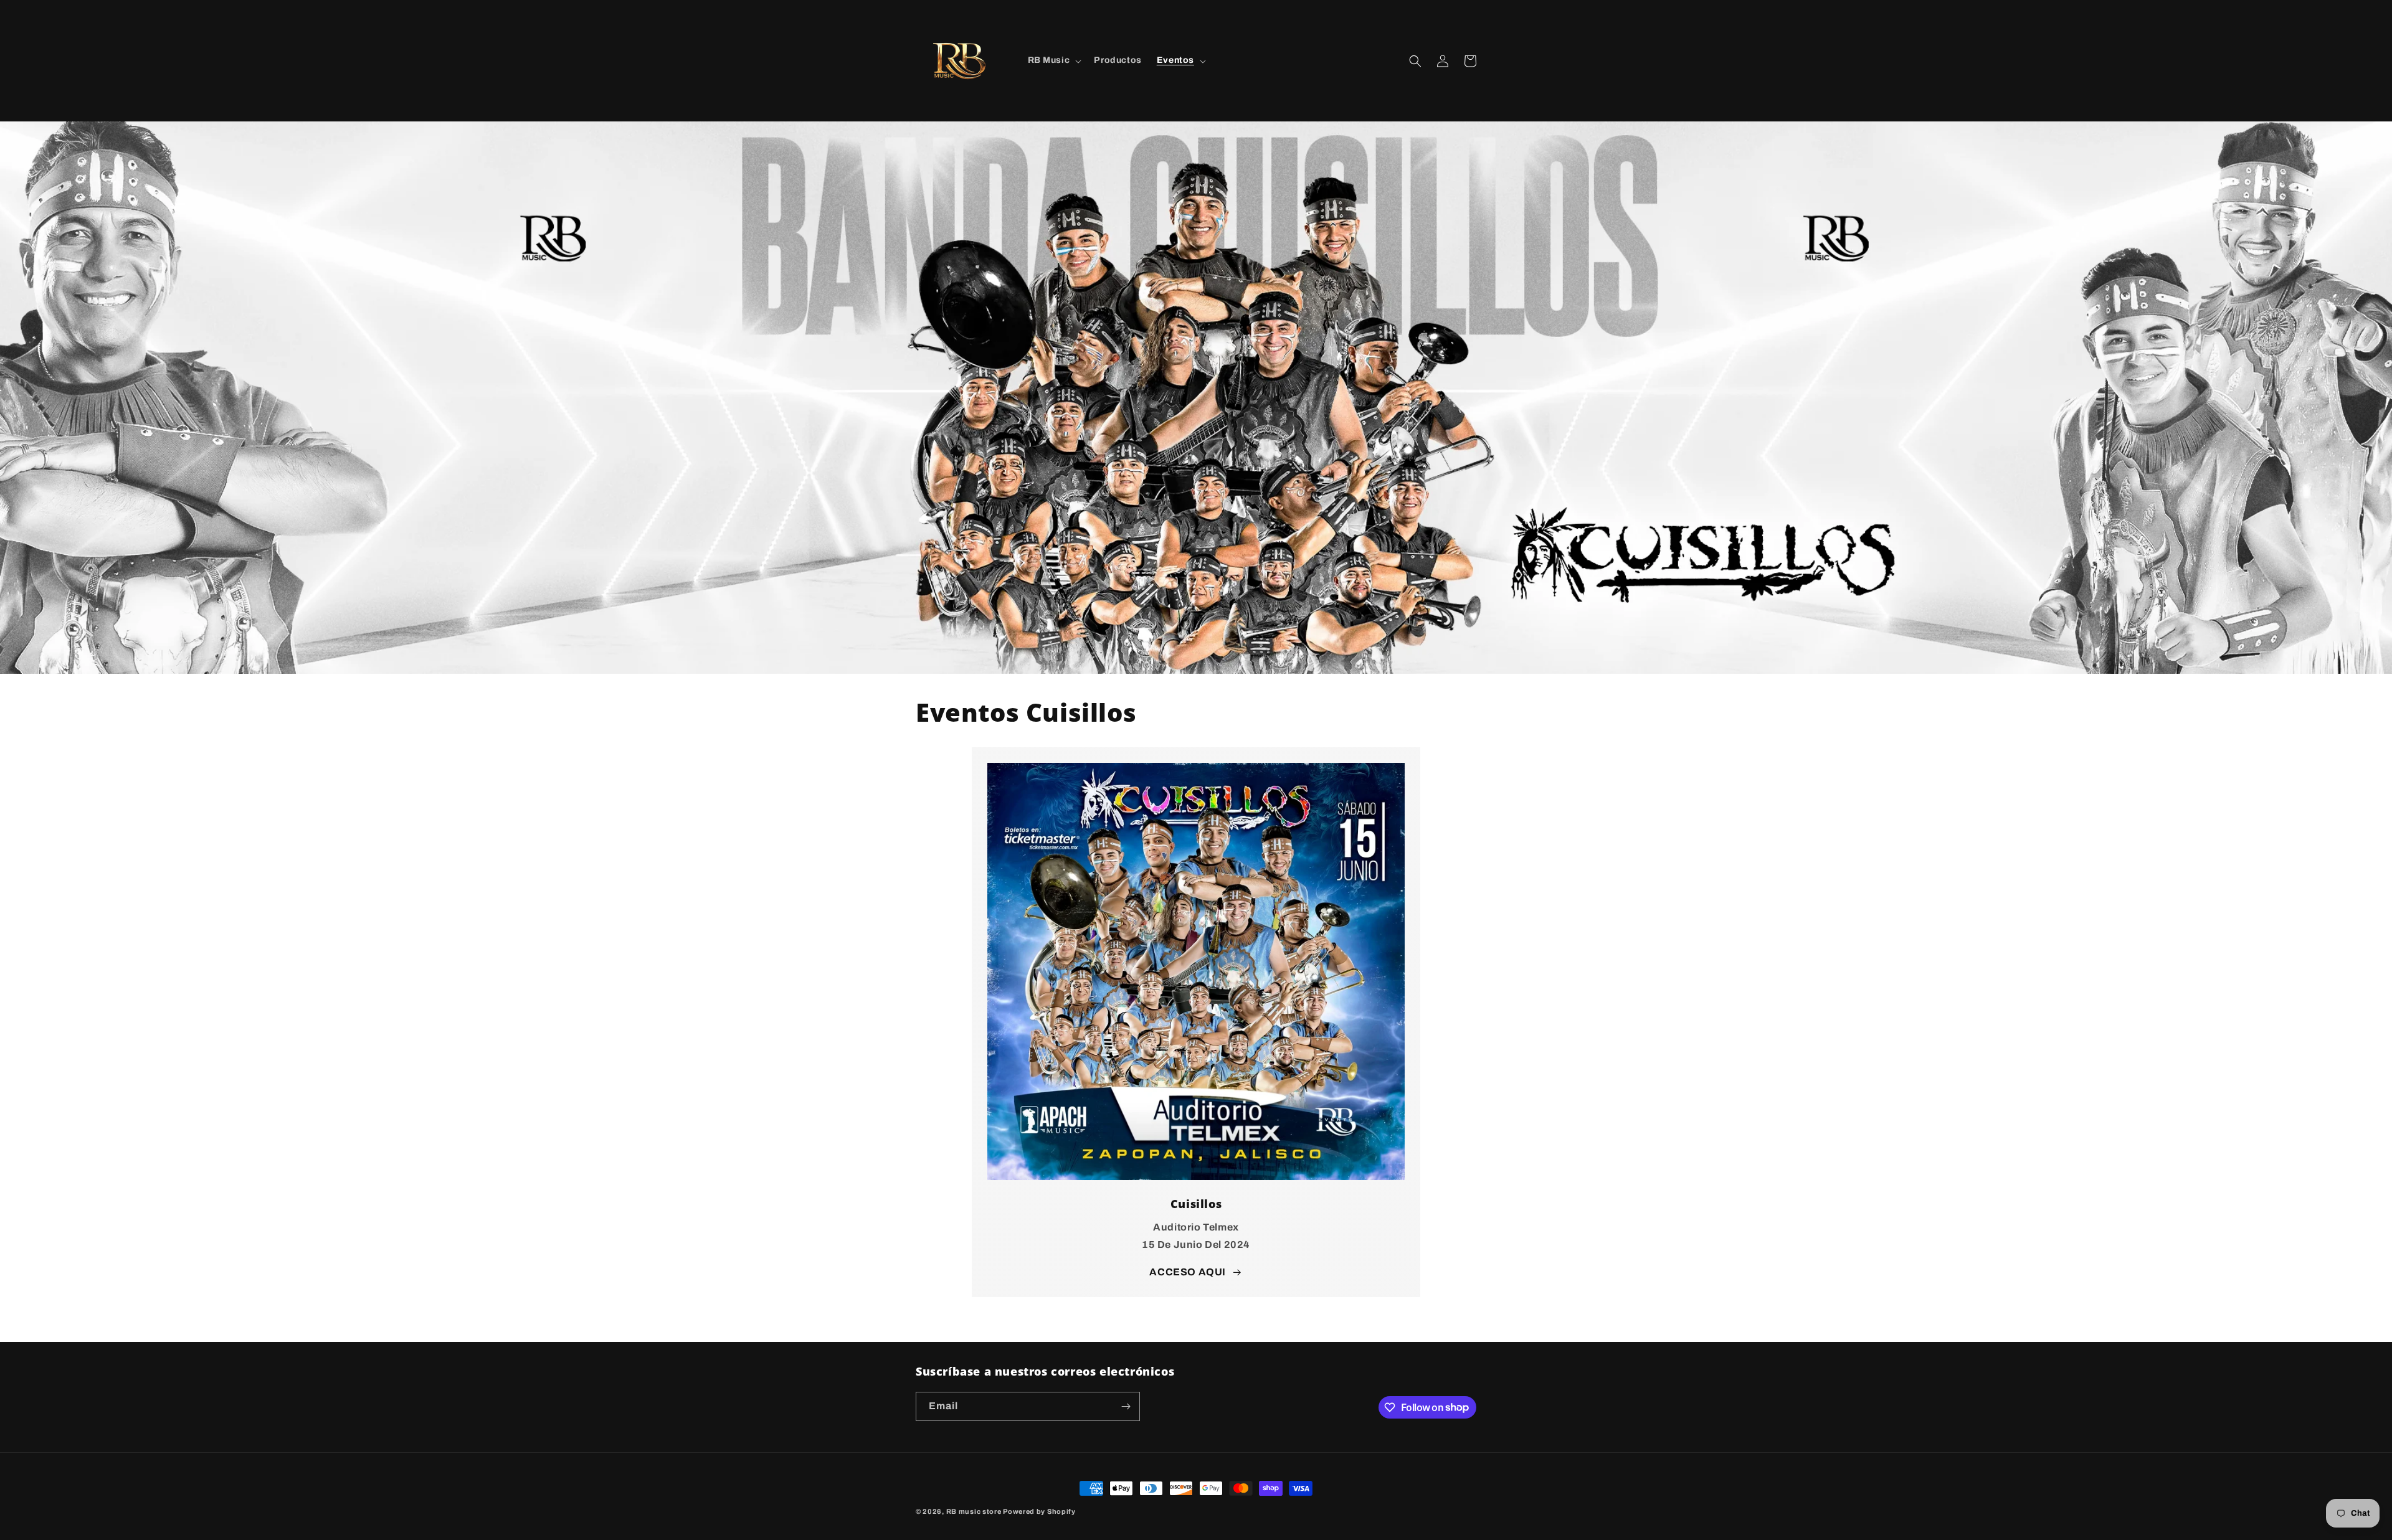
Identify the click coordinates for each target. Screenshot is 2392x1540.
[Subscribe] (1126, 1406)
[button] (1054, 60)
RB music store (974, 1511)
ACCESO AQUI (1188, 1272)
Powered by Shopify (1039, 1511)
